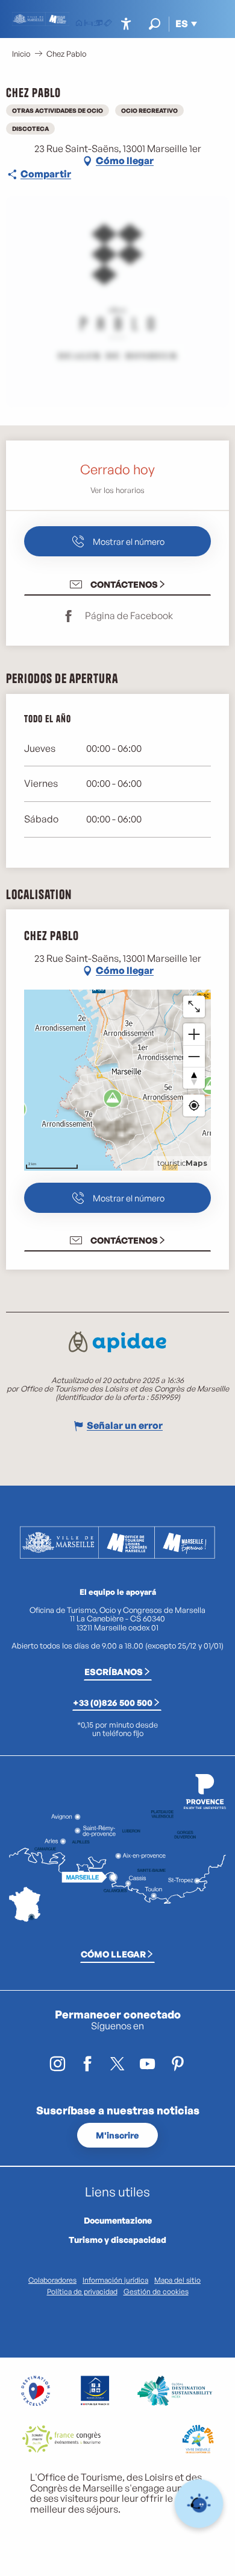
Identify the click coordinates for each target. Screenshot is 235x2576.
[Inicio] (79, 24)
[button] (155, 24)
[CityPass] (98, 24)
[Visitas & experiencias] (108, 24)
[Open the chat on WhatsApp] (199, 2504)
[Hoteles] (89, 24)
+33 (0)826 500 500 (113, 1702)
